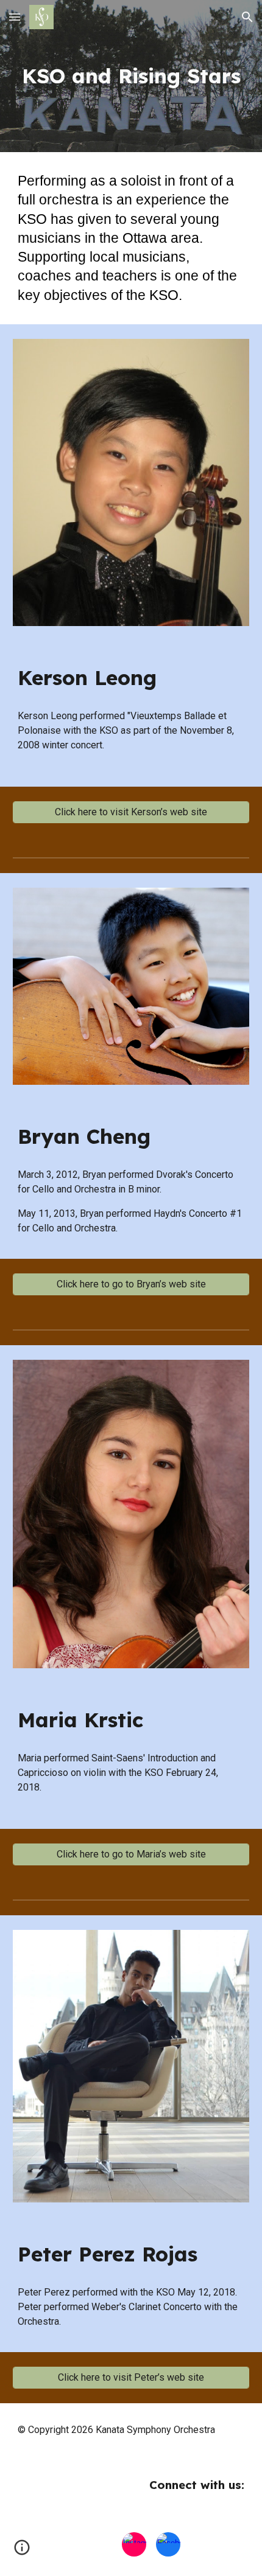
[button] (15, 17)
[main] (131, 76)
